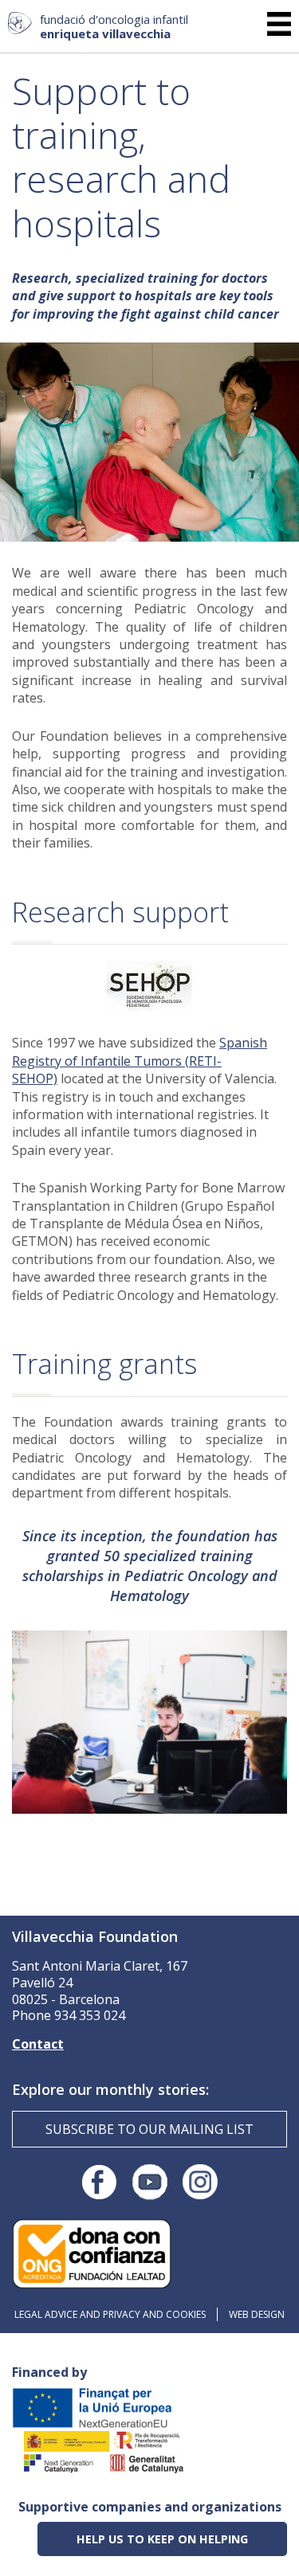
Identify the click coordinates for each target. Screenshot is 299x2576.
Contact (38, 2044)
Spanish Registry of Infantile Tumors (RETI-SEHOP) (140, 1061)
